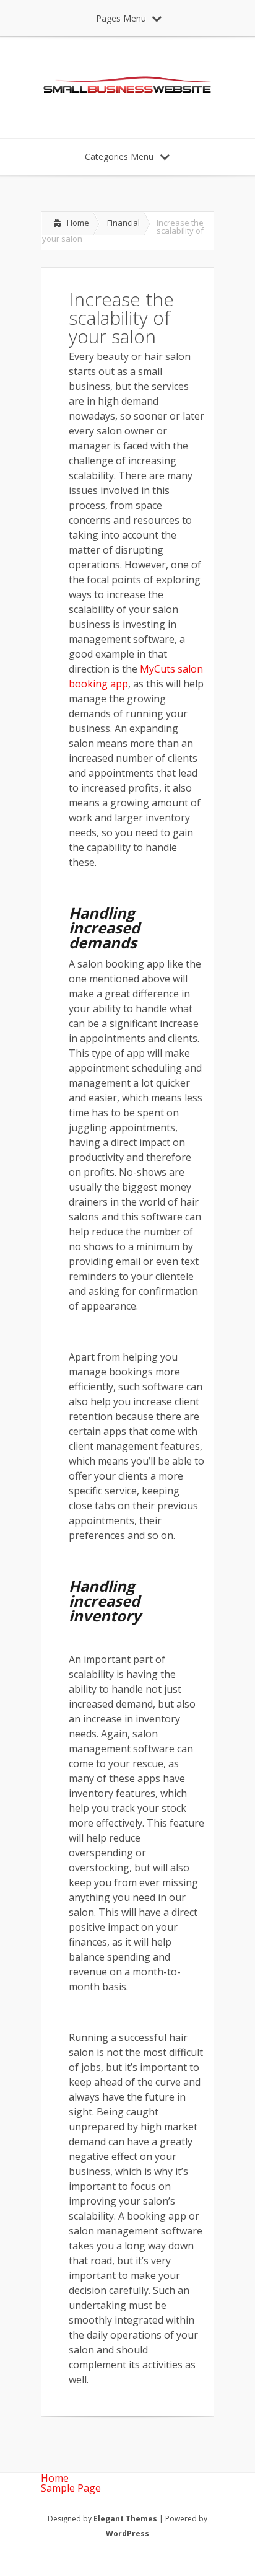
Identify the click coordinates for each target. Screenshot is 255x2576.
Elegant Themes (125, 2519)
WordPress (127, 2534)
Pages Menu (121, 18)
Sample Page (71, 2488)
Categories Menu (119, 157)
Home (78, 223)
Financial (123, 223)
